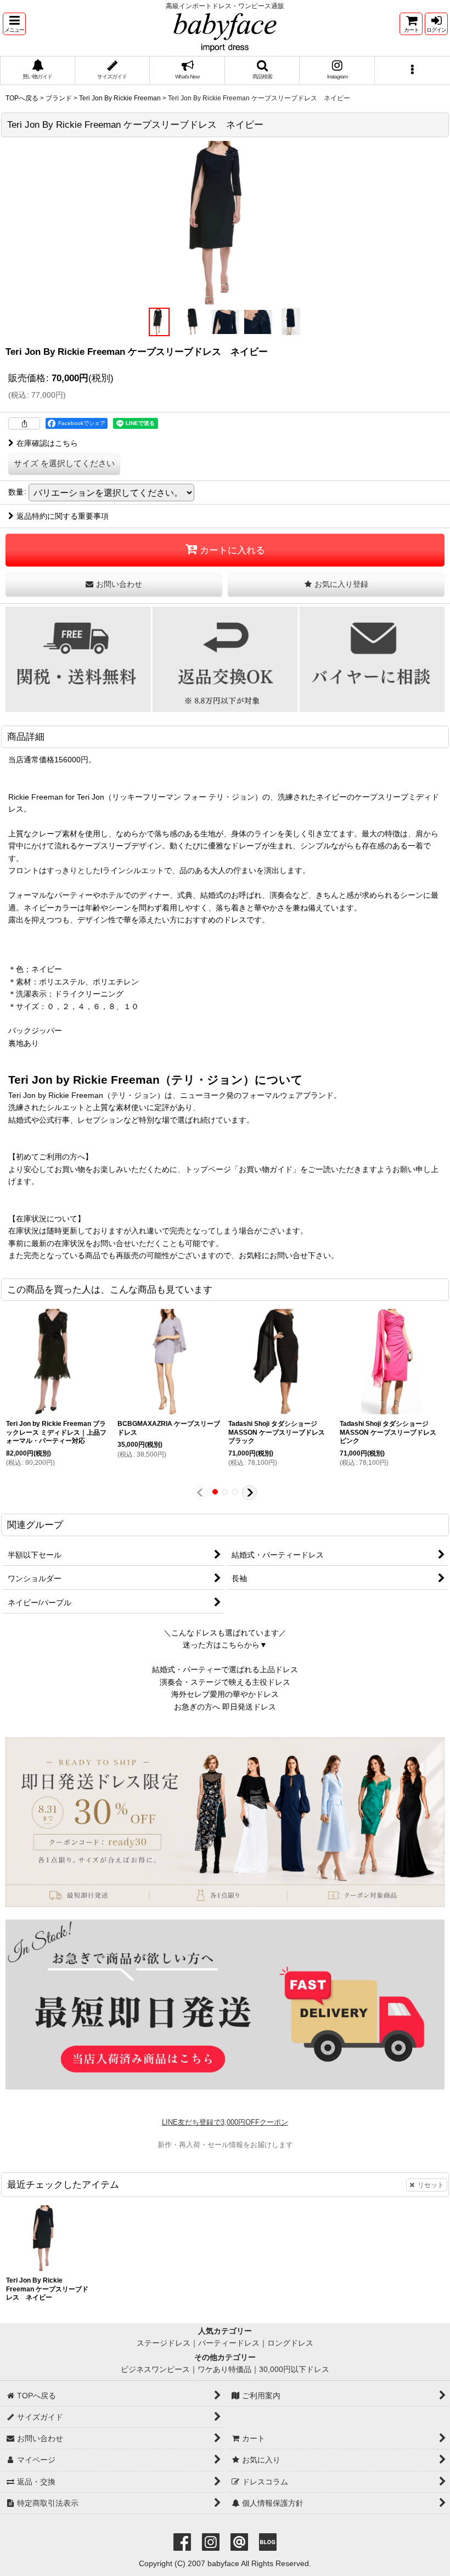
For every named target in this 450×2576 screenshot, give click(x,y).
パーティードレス (229, 2343)
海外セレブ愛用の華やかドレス (225, 1694)
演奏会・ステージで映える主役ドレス (225, 1682)
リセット (431, 2185)
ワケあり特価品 (224, 2369)
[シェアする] (24, 423)
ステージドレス (164, 2343)
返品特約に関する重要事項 (63, 516)
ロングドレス (290, 2343)
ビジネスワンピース (155, 2369)
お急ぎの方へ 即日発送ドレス (225, 1707)
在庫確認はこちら (47, 443)
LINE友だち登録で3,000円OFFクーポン (225, 2122)
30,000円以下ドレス (294, 2369)
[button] (14, 24)
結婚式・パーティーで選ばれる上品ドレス (225, 1669)
